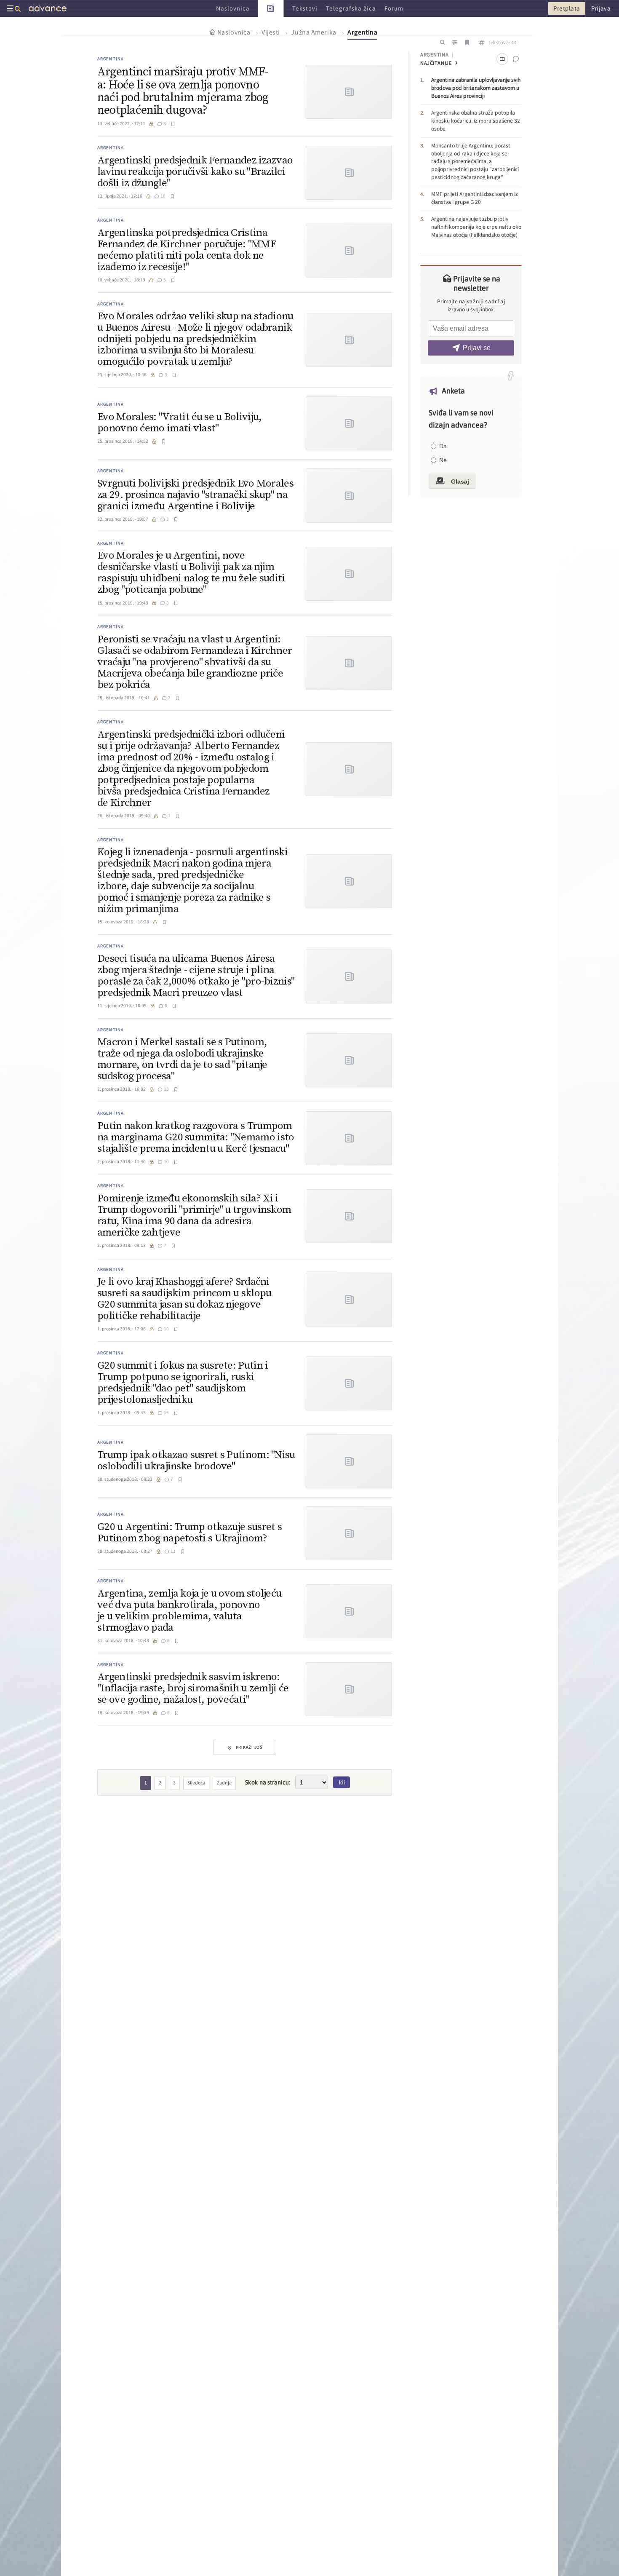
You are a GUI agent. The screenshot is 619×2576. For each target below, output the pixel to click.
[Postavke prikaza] (455, 43)
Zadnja (224, 1783)
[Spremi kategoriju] (467, 43)
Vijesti (271, 32)
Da (443, 446)
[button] (173, 124)
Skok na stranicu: (268, 1782)
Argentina (362, 32)
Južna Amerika (314, 32)
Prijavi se (477, 348)
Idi (342, 1782)
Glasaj (459, 481)
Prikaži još (249, 1747)
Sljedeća (196, 1783)
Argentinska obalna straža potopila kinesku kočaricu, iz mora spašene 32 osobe (476, 121)
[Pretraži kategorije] (442, 43)
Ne (443, 460)
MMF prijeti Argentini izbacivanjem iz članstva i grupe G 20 (475, 198)
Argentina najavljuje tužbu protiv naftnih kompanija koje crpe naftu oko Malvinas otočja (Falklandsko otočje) (476, 227)
